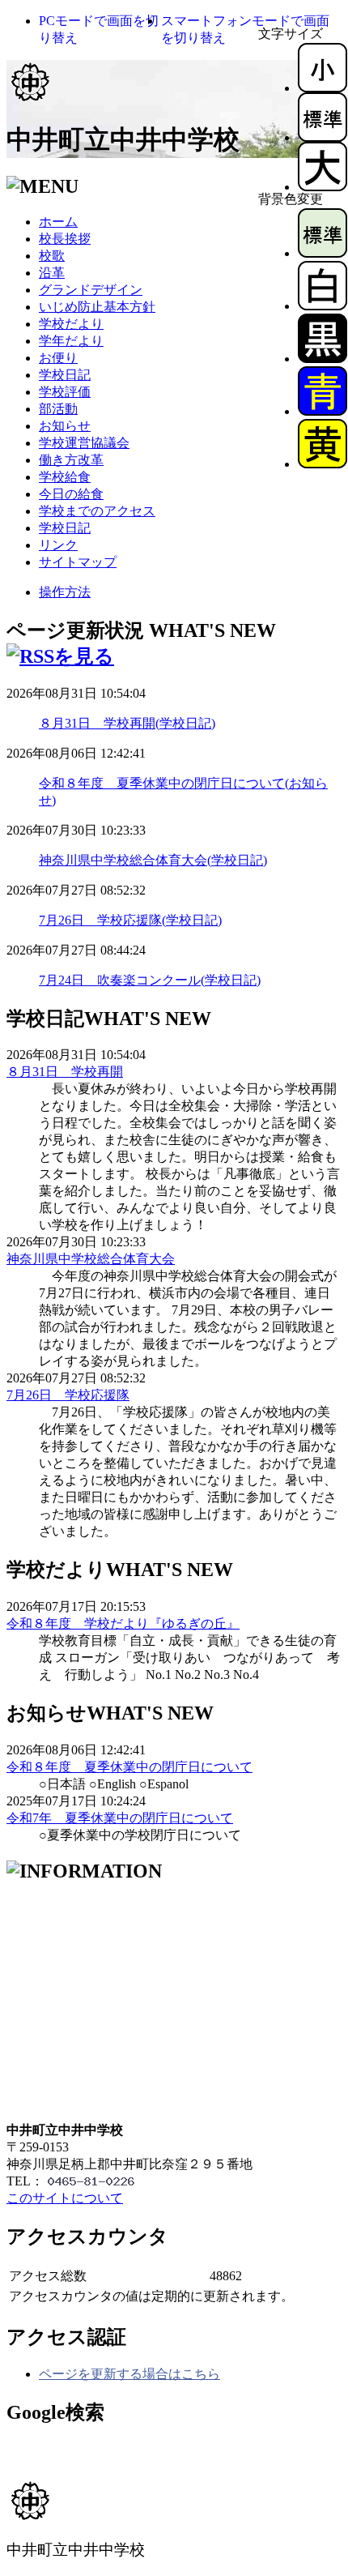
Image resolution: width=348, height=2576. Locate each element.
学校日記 (65, 375)
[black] (323, 359)
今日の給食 (71, 494)
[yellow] (323, 464)
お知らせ (65, 426)
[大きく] (323, 187)
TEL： (25, 2181)
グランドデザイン (91, 290)
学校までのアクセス (97, 511)
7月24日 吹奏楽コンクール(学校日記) (150, 980)
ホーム (58, 222)
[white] (323, 306)
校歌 (52, 256)
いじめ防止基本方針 (97, 307)
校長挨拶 (65, 239)
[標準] (323, 137)
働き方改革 (71, 460)
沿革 (52, 273)
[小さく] (323, 88)
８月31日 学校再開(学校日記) (127, 723)
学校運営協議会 (84, 443)
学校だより (71, 324)
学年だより (71, 341)
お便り (58, 358)
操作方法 (65, 592)
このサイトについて (65, 2198)
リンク (58, 545)
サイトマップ (78, 562)
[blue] (323, 411)
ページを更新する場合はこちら (129, 2374)
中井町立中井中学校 (123, 139)
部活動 (58, 409)
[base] (323, 253)
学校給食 (65, 477)
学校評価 (65, 392)
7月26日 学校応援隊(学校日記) (130, 920)
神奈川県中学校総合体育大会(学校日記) (153, 860)
